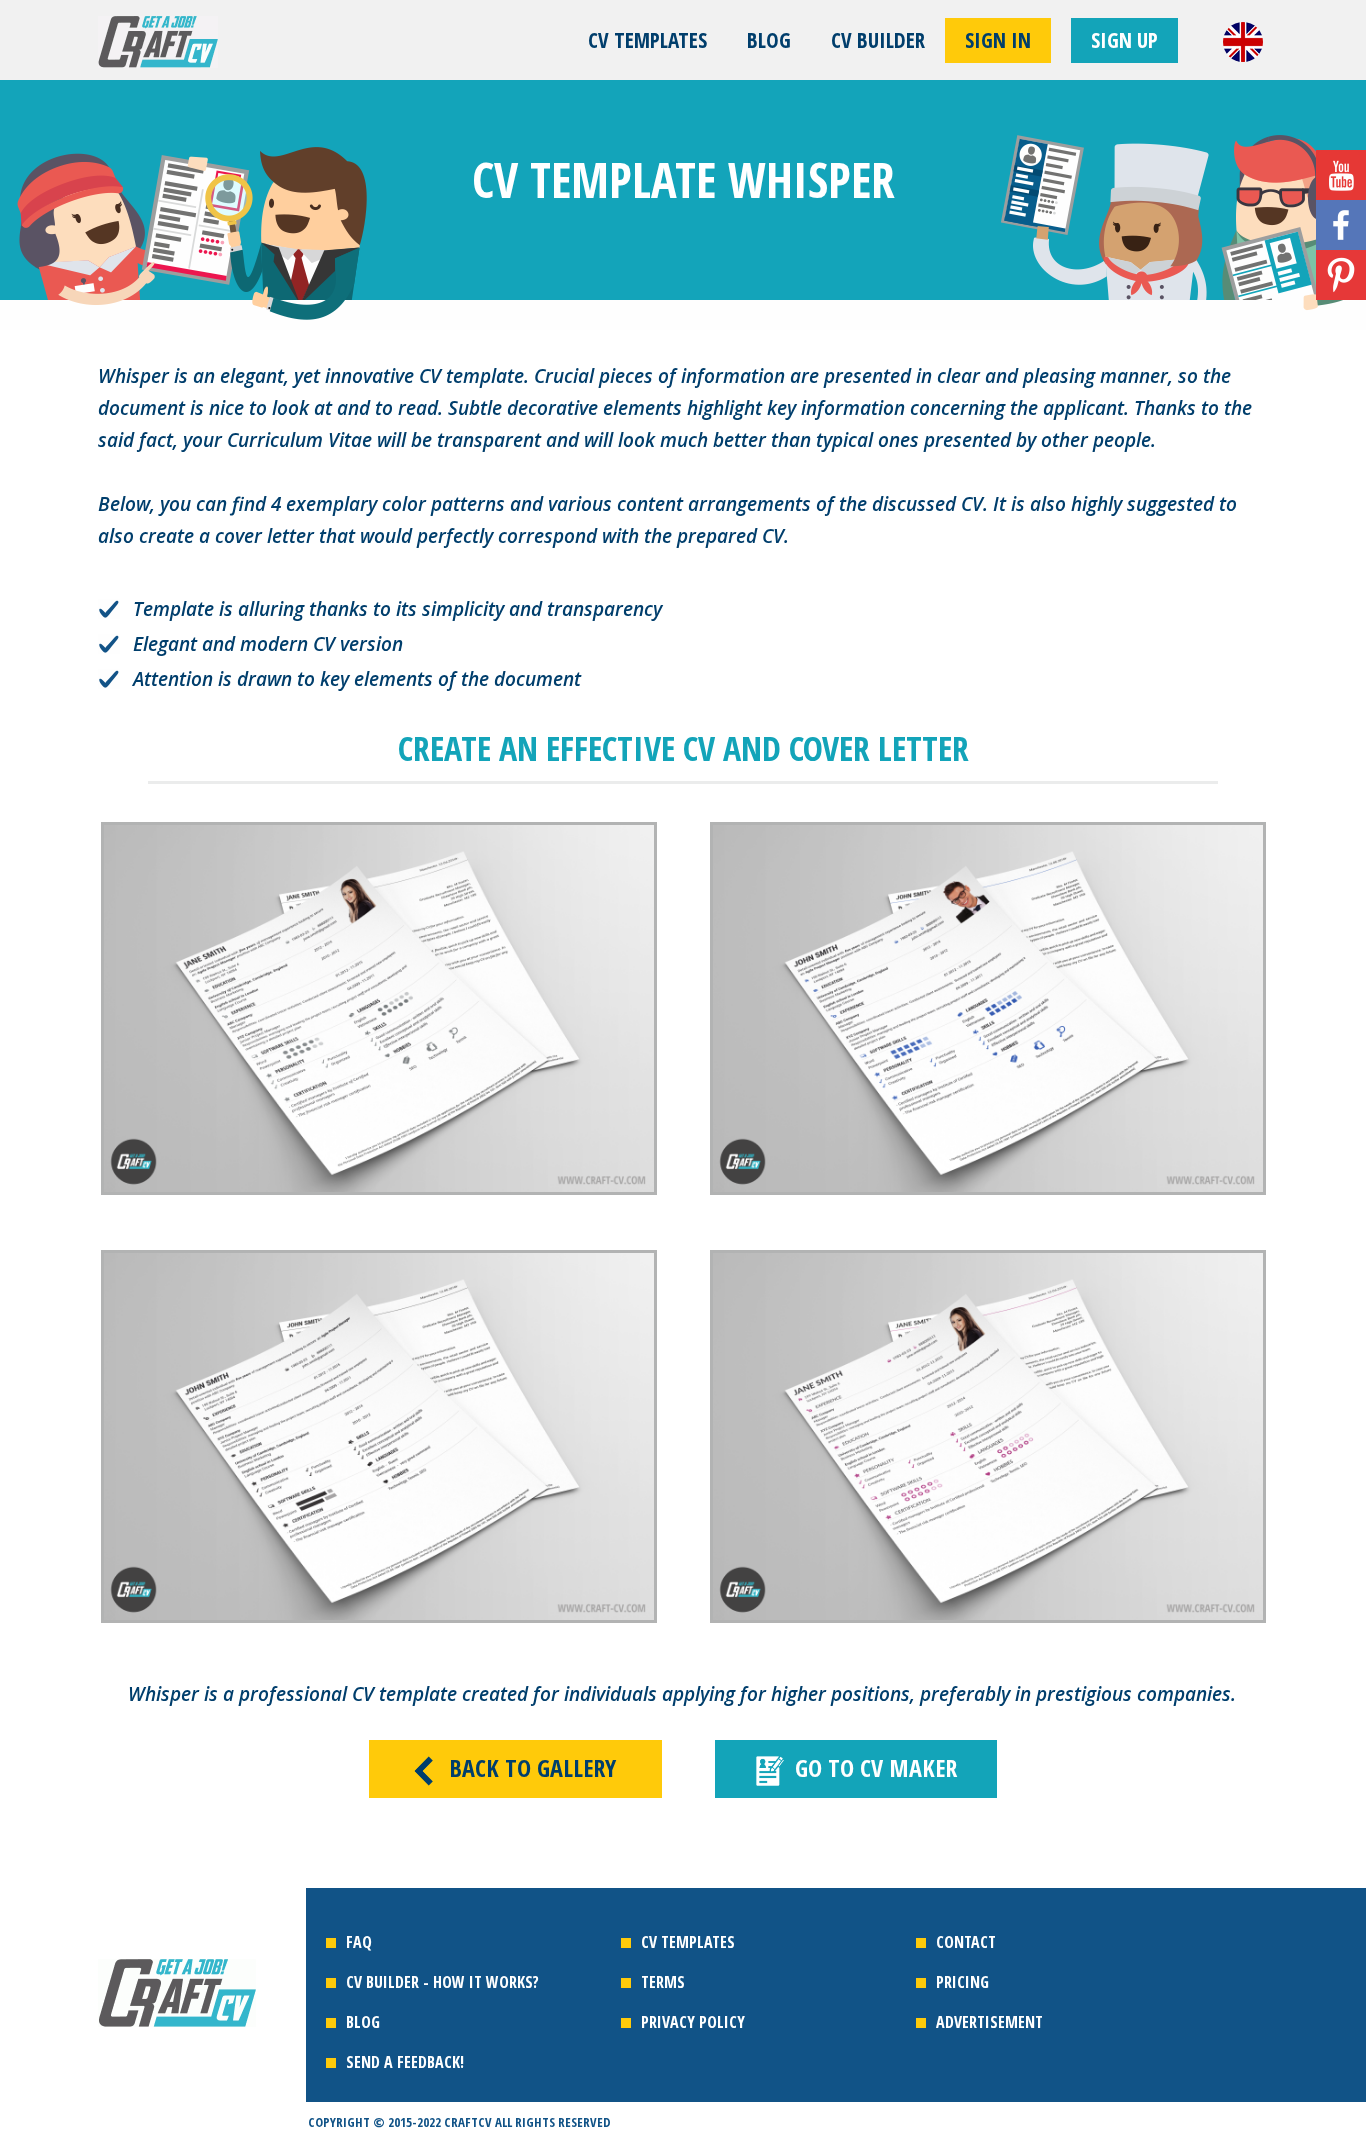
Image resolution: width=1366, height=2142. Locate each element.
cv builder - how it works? (442, 1982)
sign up (1124, 40)
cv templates (647, 40)
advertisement (989, 2022)
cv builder (878, 40)
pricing (962, 1982)
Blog (769, 40)
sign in (998, 40)
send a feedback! (405, 2062)
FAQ (359, 1942)
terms (663, 1982)
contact (966, 1942)
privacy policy (693, 2022)
